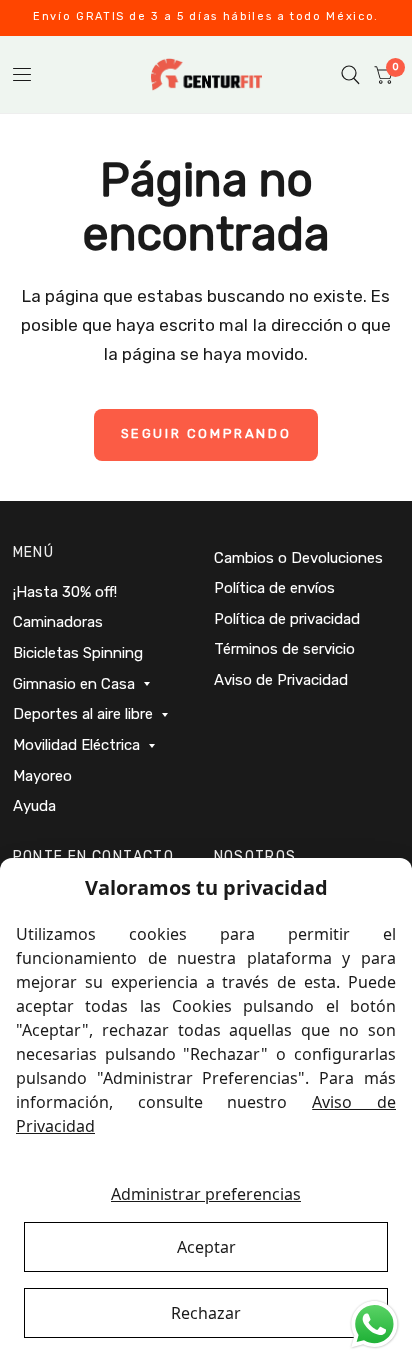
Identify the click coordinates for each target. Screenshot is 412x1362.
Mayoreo (42, 776)
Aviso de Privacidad (281, 680)
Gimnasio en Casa (74, 684)
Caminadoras (58, 622)
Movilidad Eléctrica (76, 745)
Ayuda (34, 806)
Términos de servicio (284, 649)
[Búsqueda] (350, 74)
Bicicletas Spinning (78, 653)
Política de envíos (274, 588)
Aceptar (206, 1247)
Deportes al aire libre (83, 714)
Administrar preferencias (206, 1194)
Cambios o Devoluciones (298, 558)
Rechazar (206, 1313)
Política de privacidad (287, 619)
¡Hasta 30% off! (65, 592)
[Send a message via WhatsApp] (374, 1324)
